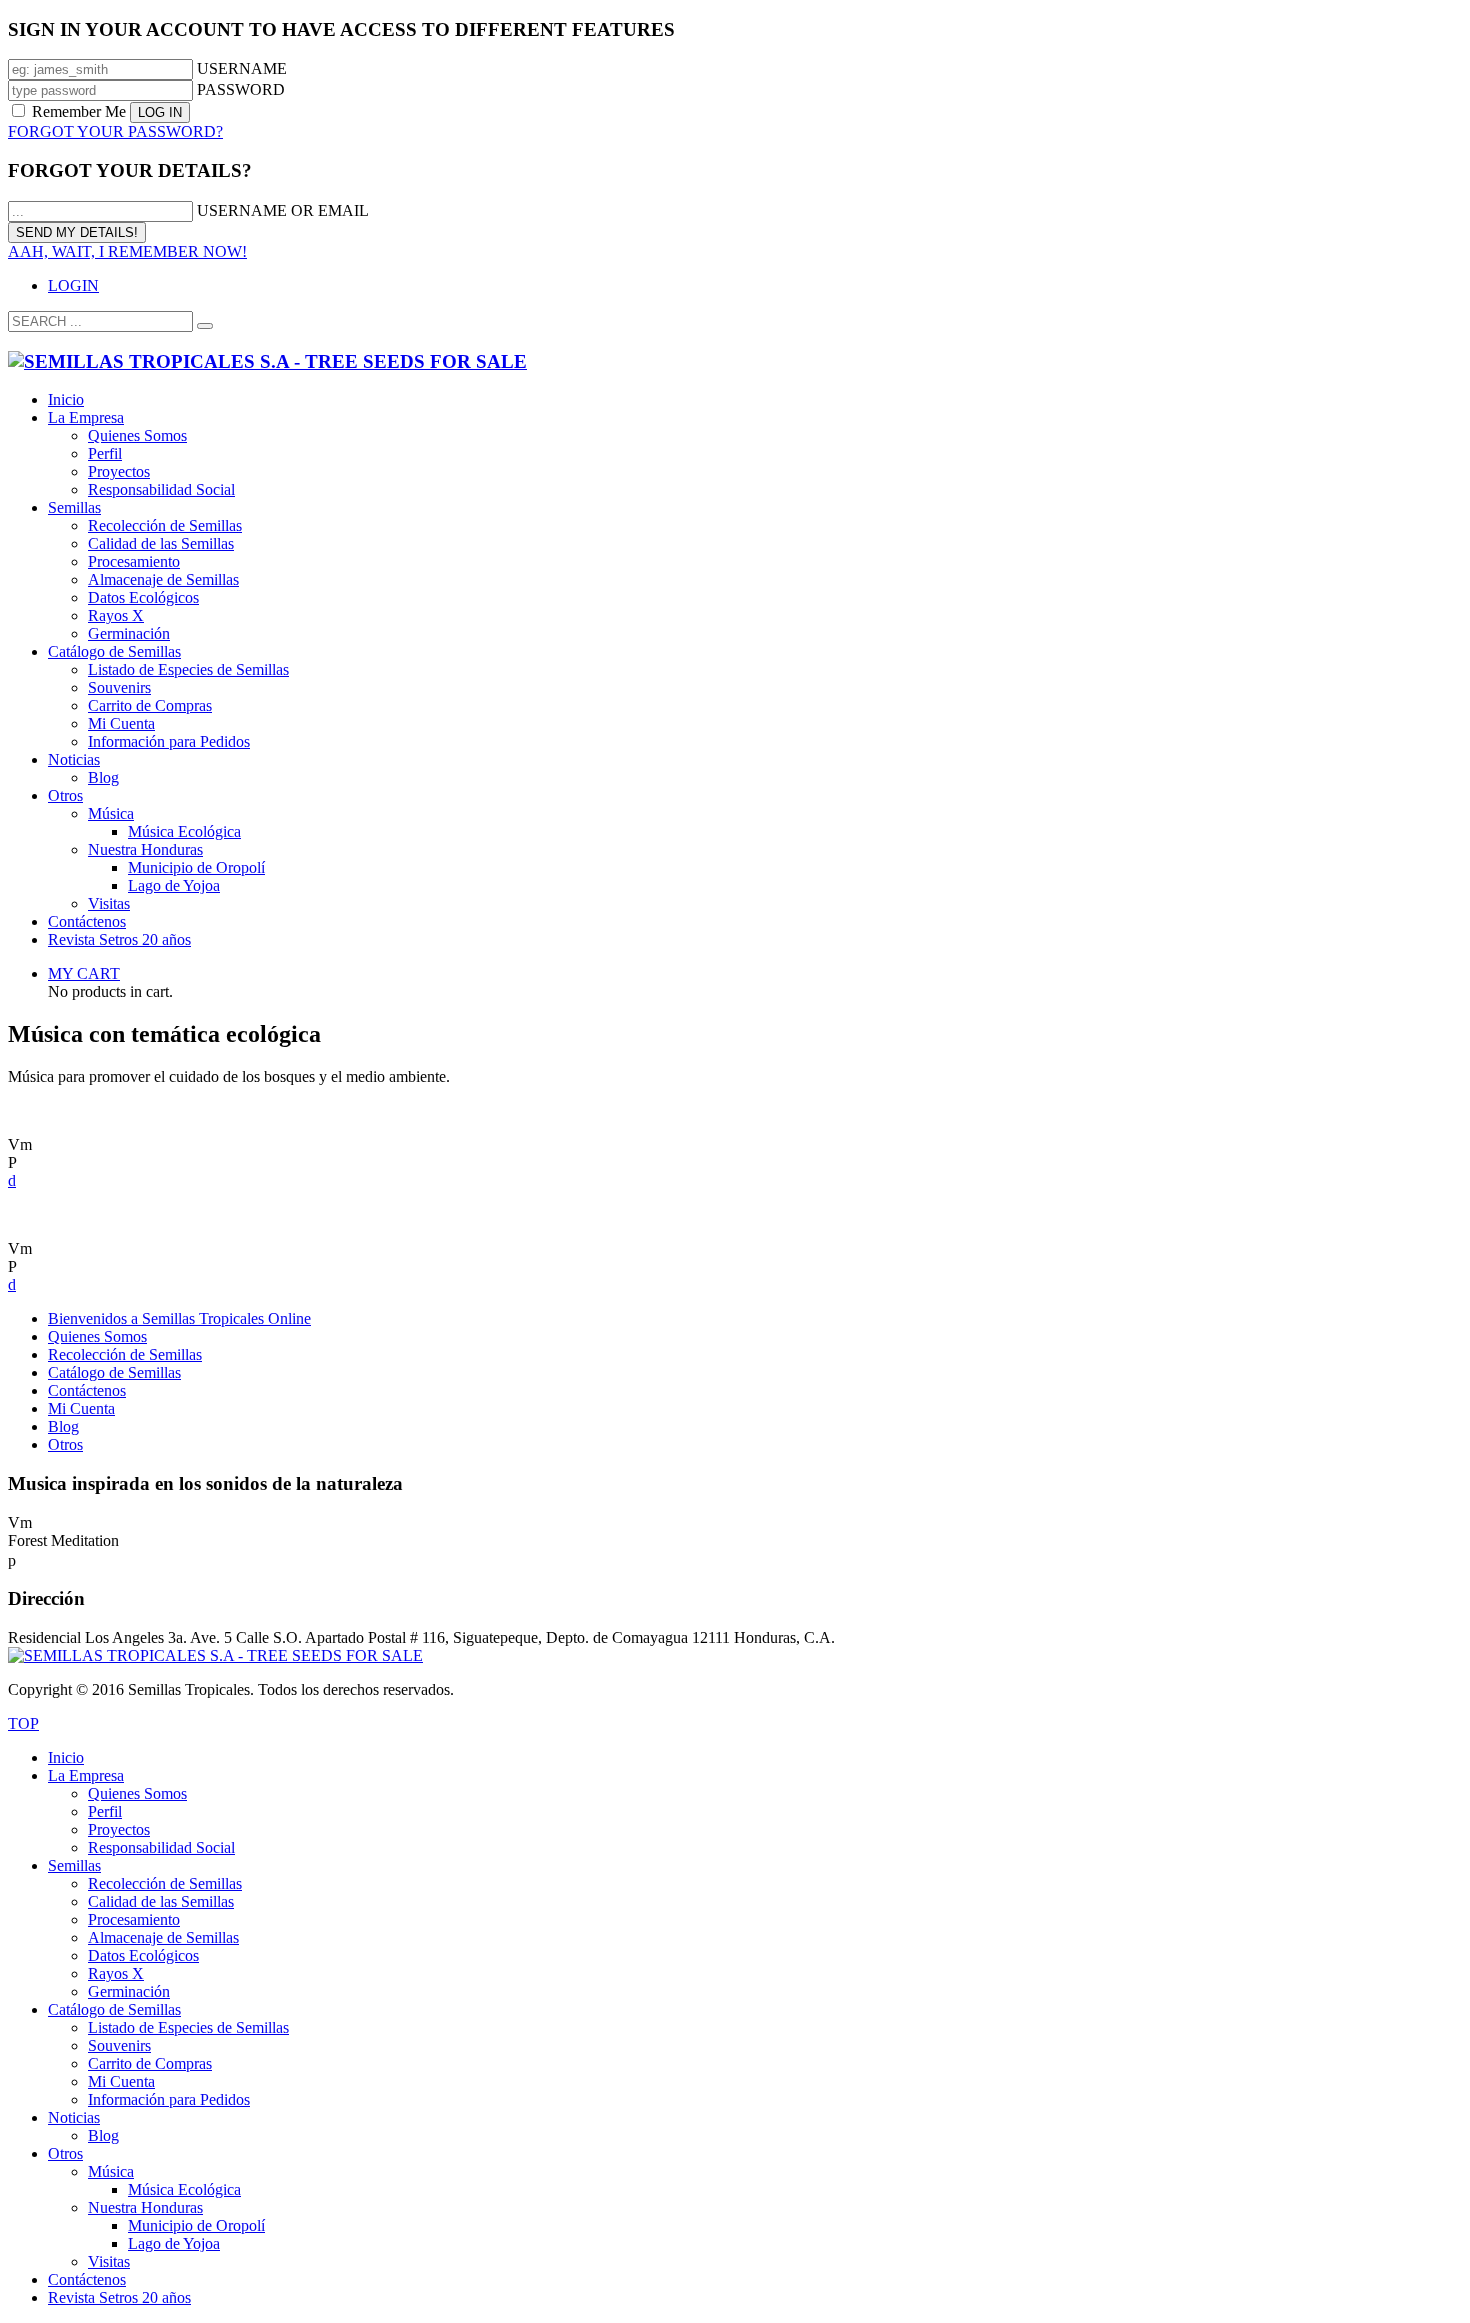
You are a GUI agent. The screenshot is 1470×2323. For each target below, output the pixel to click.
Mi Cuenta (81, 1408)
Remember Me (79, 111)
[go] (205, 326)
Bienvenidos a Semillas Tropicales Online (179, 1318)
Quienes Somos (97, 1336)
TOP (23, 1723)
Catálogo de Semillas (114, 1372)
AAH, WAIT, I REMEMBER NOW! (127, 251)
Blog (63, 1426)
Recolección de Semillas (125, 1354)
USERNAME (242, 68)
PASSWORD (241, 89)
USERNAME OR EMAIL (283, 210)
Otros (65, 1444)
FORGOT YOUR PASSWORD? (115, 131)
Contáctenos (87, 1390)
